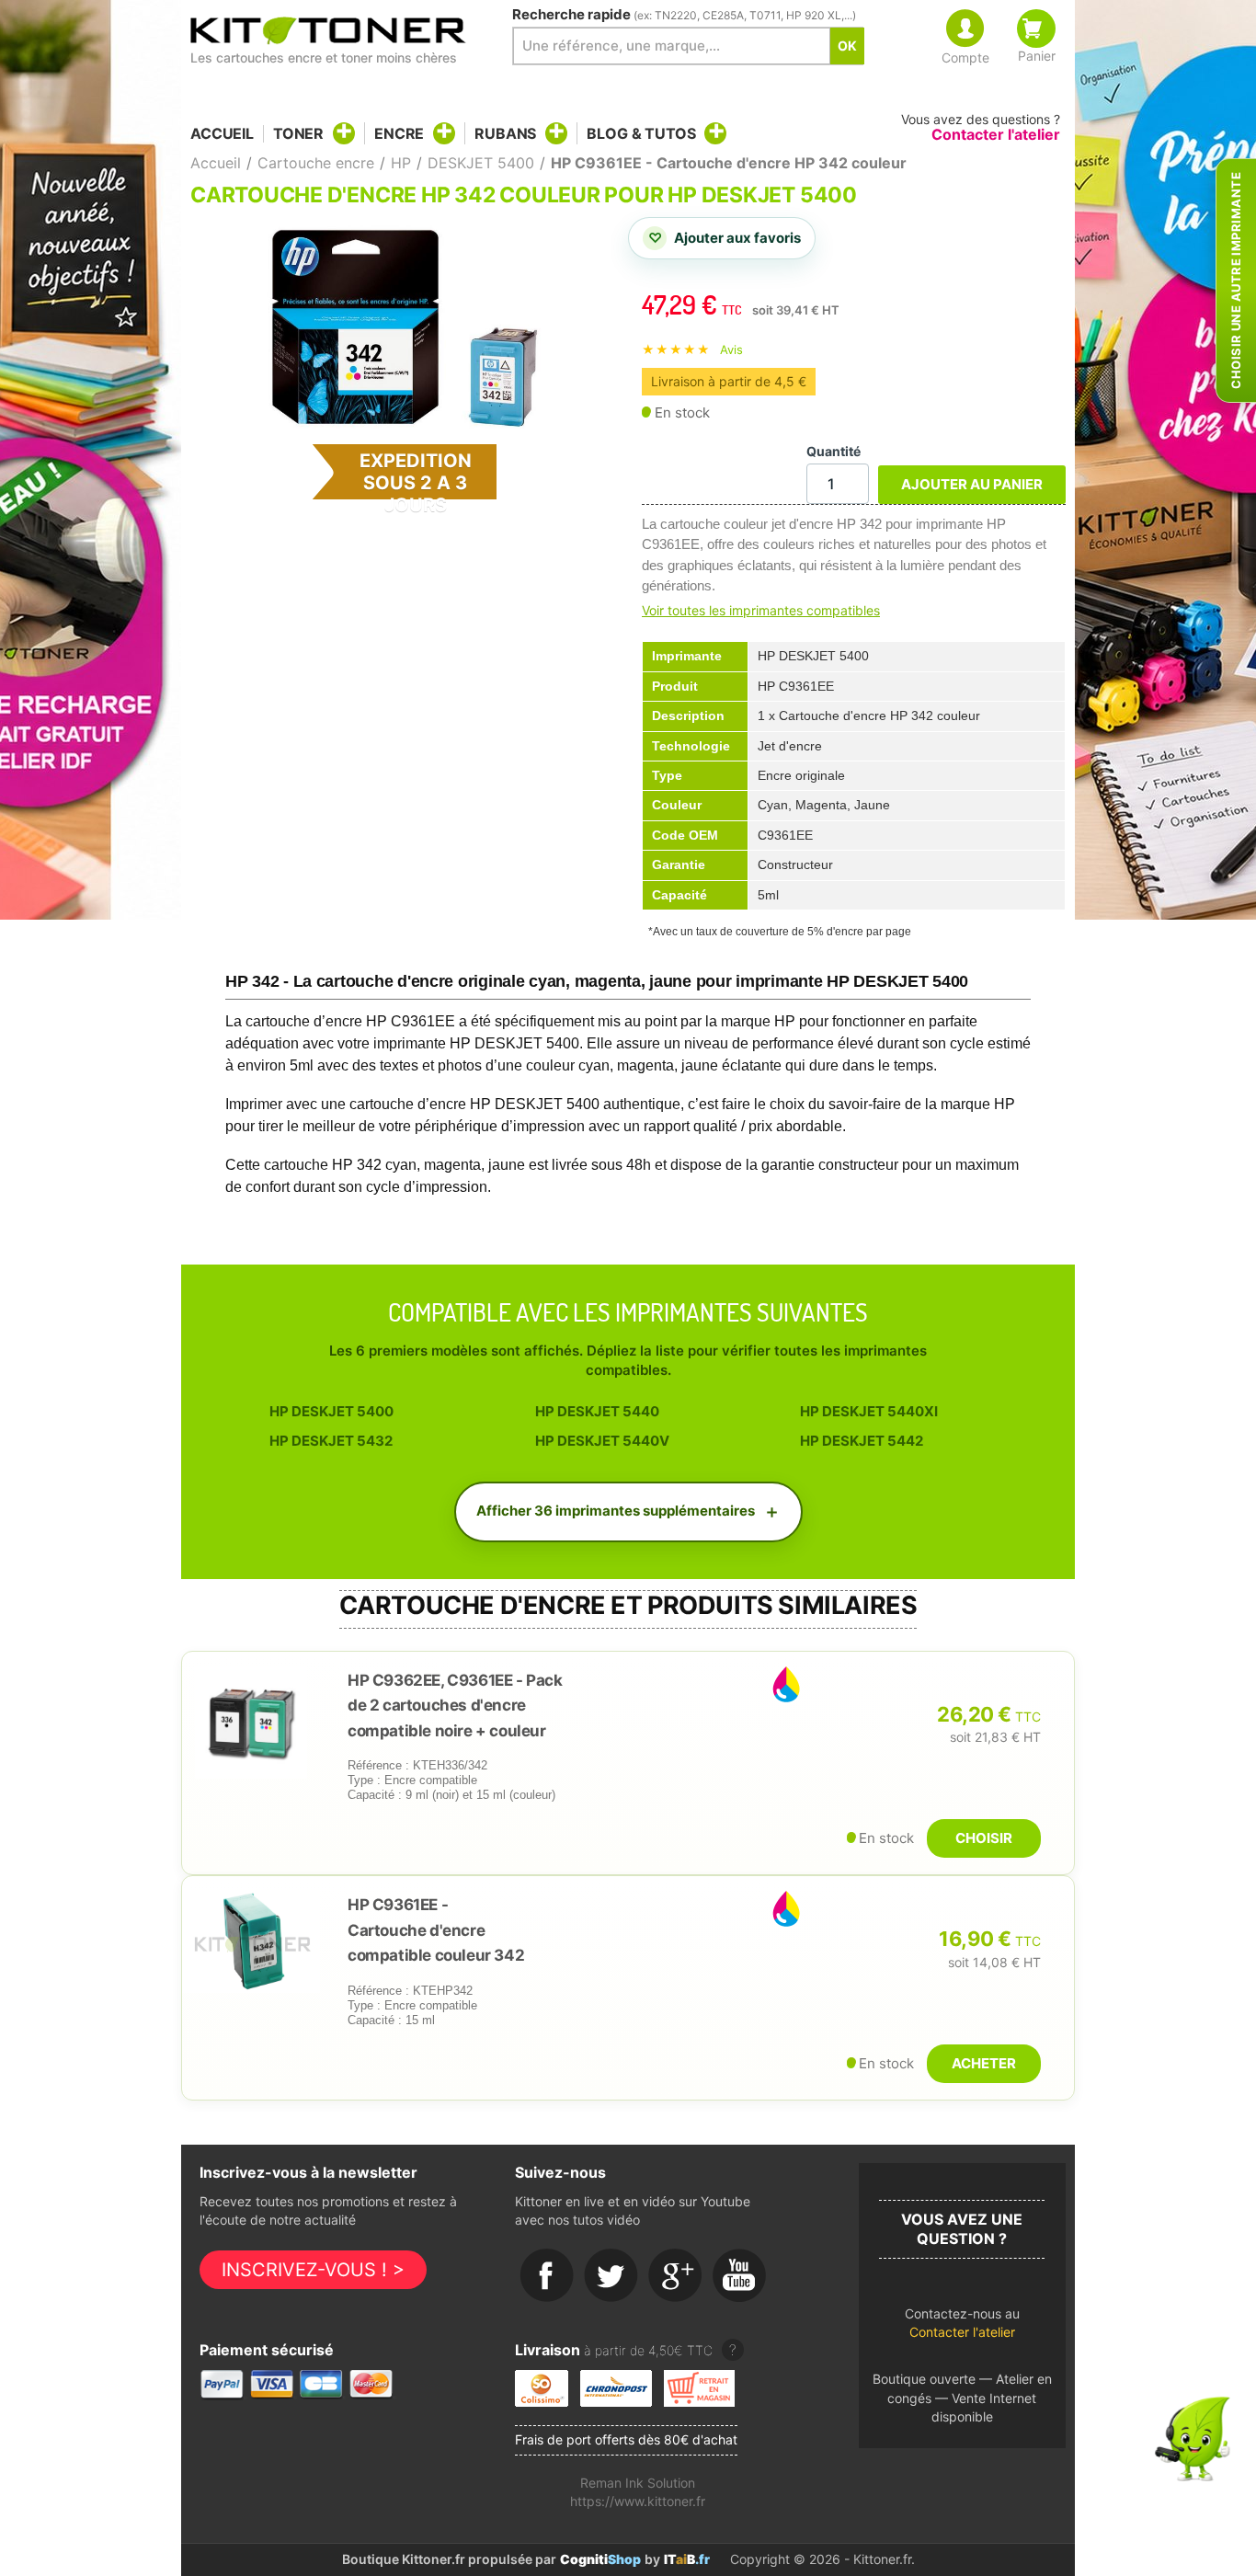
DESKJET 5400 (481, 163)
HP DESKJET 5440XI (869, 1411)
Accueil (222, 134)
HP (401, 163)
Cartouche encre (316, 163)
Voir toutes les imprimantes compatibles (761, 610)
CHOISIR (984, 1838)
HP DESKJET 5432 (331, 1441)
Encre (399, 133)
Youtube (740, 2276)
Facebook (547, 2276)
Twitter (611, 2276)
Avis (731, 349)
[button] (962, 2328)
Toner (298, 133)
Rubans (505, 133)
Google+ (676, 2276)
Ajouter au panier (972, 484)
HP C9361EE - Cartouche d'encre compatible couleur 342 (436, 1930)
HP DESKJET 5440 (597, 1411)
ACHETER (984, 2063)
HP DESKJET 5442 (862, 1441)
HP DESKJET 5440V (602, 1441)
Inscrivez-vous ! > (313, 2270)
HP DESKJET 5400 (331, 1411)
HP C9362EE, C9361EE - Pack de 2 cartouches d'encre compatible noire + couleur (455, 1706)
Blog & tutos (641, 133)
